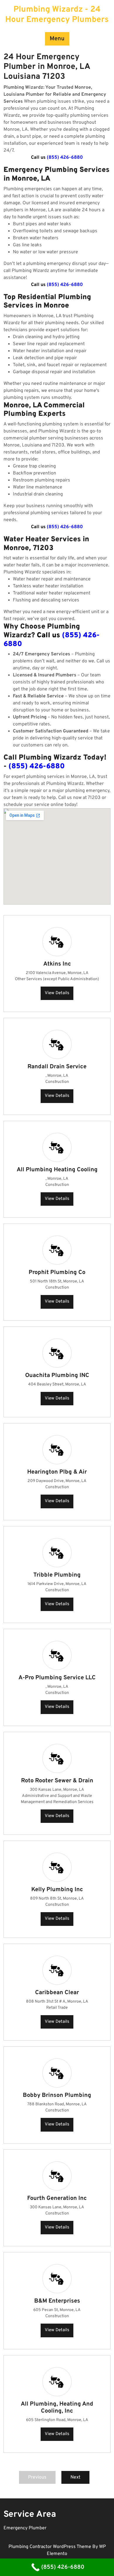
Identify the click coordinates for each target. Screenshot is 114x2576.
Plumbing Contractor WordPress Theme (50, 2547)
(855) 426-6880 (65, 158)
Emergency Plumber (25, 2528)
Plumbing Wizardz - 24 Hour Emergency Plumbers (57, 15)
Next (75, 2477)
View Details (57, 993)
